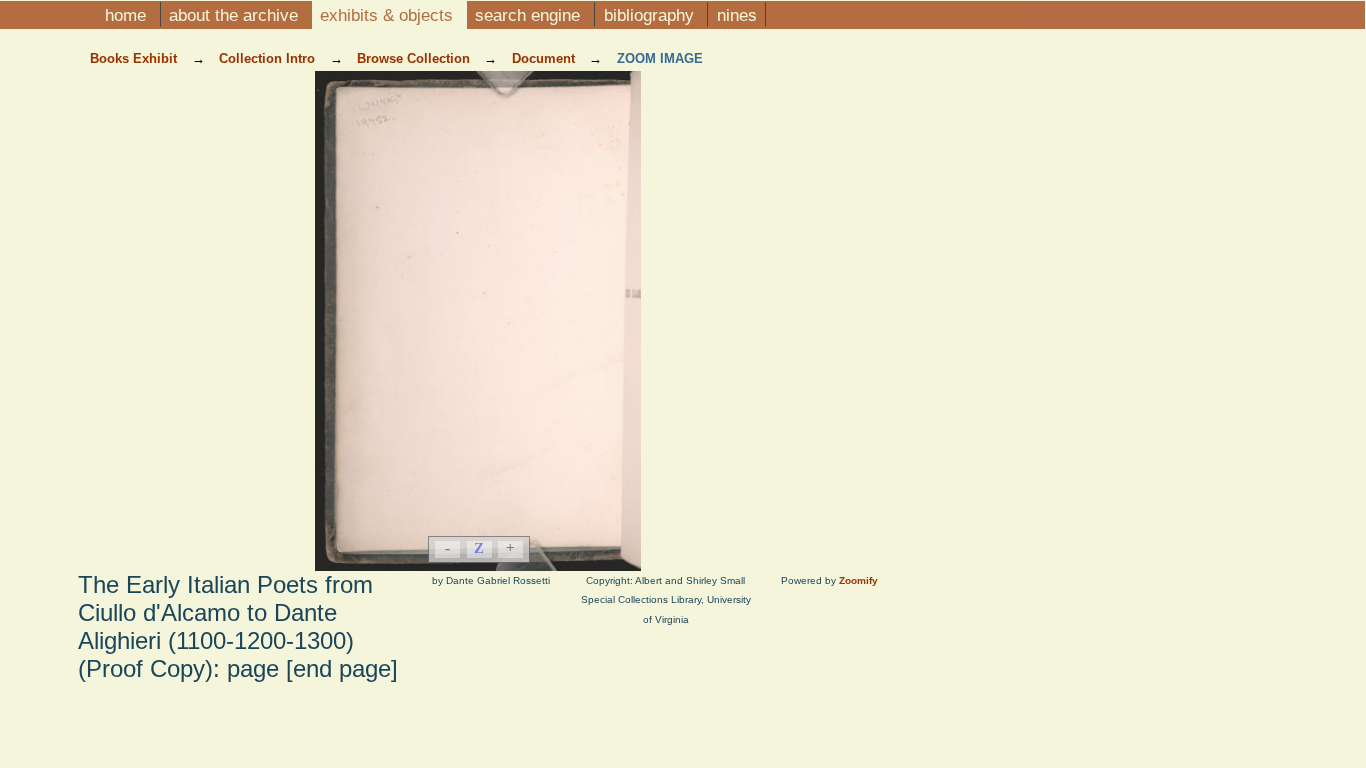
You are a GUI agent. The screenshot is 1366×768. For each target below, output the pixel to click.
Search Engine (530, 15)
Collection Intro (269, 58)
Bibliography (651, 15)
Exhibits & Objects (389, 15)
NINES (737, 15)
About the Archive (236, 15)
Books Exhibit (135, 58)
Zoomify (858, 580)
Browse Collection (415, 58)
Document (545, 58)
